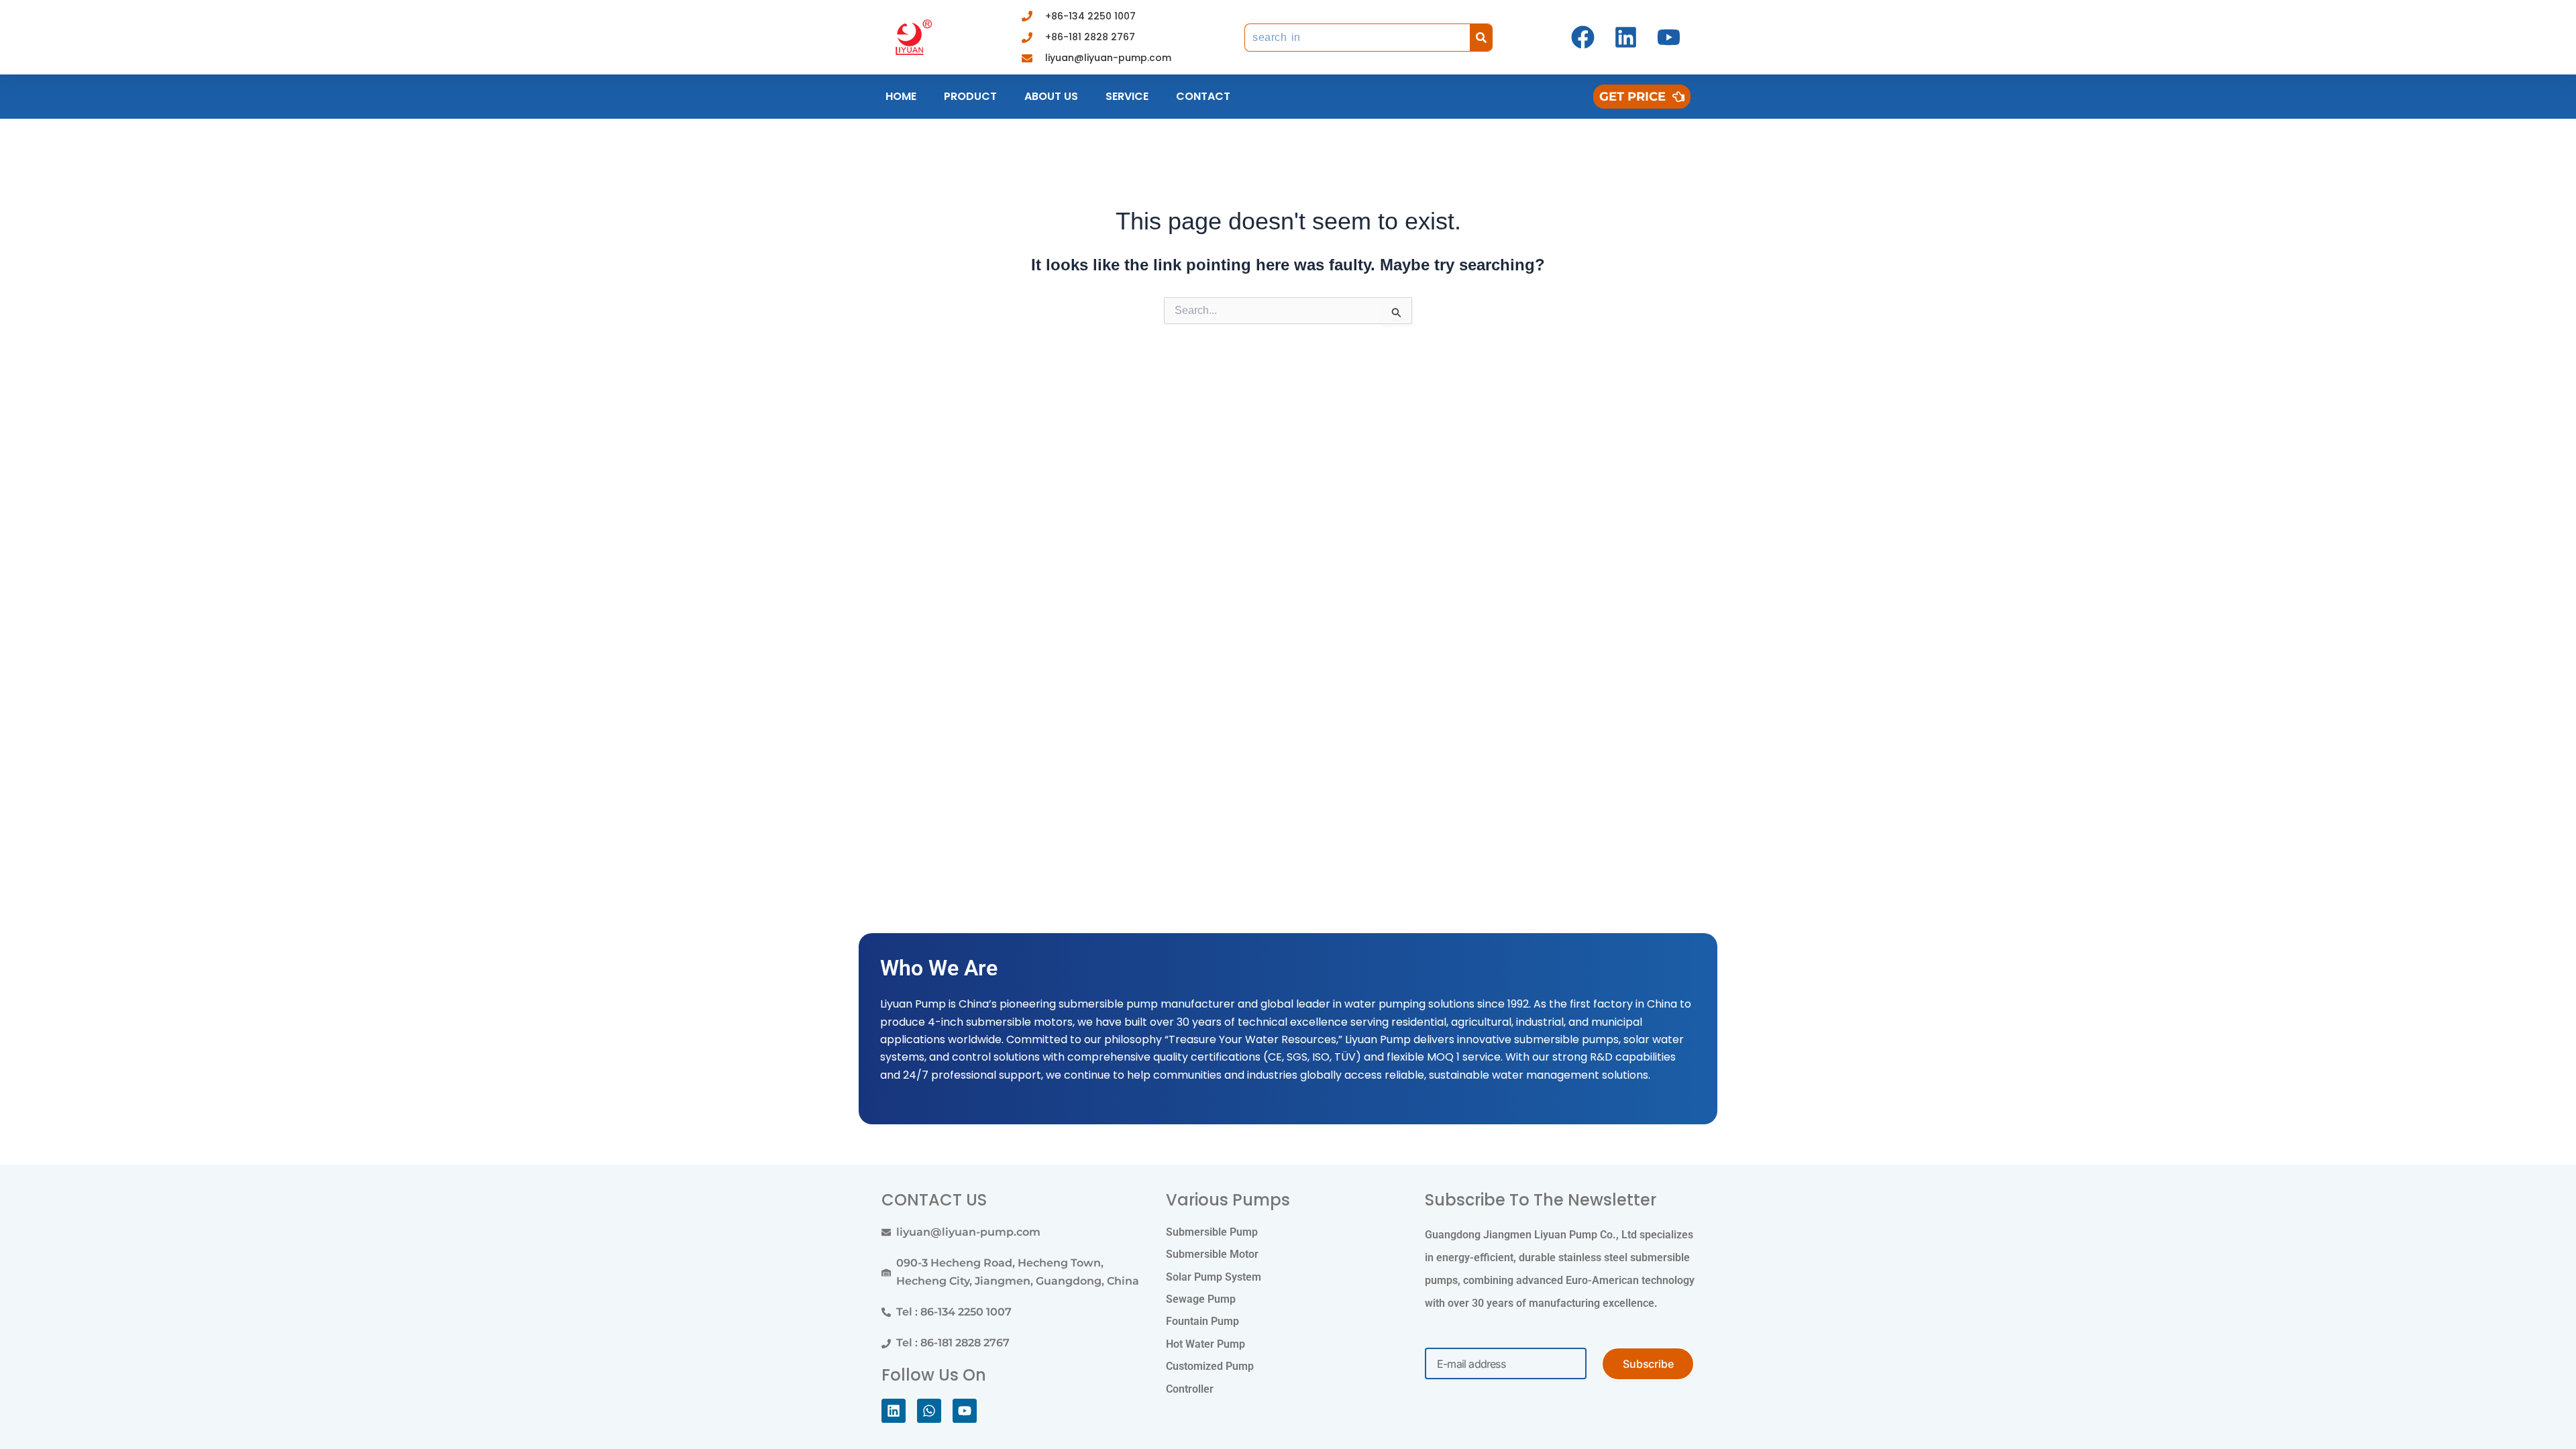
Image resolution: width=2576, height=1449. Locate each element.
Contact (1203, 96)
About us (1051, 96)
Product (970, 96)
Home (901, 96)
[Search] (1481, 38)
